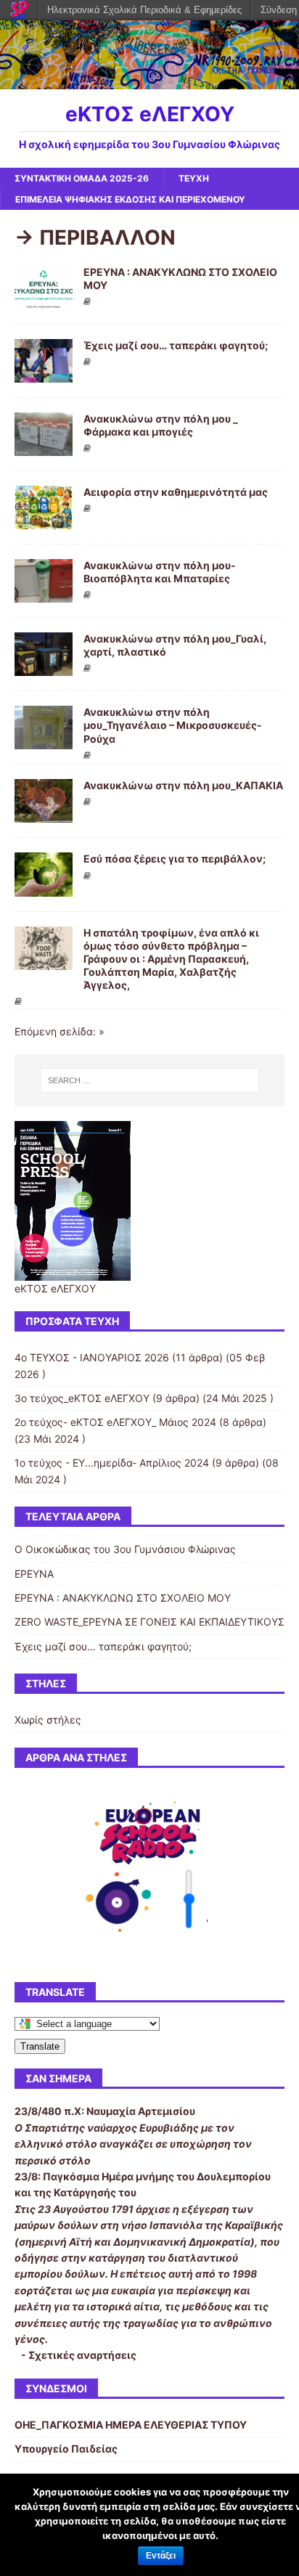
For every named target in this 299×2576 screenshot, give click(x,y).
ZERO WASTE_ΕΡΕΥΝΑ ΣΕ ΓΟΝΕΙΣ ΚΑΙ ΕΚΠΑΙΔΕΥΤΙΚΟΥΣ (149, 1622)
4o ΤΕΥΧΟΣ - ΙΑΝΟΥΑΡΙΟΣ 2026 (92, 1357)
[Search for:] (150, 1080)
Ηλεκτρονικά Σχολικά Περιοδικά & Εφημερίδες (144, 10)
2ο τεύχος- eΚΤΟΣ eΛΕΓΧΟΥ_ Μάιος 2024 (115, 1422)
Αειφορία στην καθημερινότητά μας (176, 492)
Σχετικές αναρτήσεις (82, 2355)
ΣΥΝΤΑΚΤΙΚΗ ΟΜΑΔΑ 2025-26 (82, 178)
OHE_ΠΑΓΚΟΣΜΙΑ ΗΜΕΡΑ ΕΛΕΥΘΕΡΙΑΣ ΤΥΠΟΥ (131, 2425)
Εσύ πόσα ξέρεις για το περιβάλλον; (175, 859)
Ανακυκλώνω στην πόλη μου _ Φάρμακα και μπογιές (161, 425)
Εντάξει (161, 2556)
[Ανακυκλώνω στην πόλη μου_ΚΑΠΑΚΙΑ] (44, 814)
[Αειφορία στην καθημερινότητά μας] (44, 521)
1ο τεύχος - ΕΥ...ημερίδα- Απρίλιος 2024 (112, 1463)
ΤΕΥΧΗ (194, 178)
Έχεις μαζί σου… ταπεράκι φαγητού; (176, 345)
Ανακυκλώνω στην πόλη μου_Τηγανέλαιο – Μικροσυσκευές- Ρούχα (173, 725)
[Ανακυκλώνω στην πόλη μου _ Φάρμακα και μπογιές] (44, 447)
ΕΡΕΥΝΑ (34, 1574)
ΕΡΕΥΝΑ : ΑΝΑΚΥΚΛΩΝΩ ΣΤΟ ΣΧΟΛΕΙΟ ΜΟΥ (123, 1598)
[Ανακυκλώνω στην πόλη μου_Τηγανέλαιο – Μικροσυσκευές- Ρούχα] (44, 741)
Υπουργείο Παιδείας (66, 2449)
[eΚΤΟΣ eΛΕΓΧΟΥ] (149, 81)
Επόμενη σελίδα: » (60, 1031)
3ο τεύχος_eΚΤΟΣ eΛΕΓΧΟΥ (82, 1398)
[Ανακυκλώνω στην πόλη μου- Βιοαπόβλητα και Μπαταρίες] (44, 594)
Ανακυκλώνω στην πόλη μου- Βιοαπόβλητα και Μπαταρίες (160, 572)
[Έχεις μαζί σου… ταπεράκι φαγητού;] (44, 374)
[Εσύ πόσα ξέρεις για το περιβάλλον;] (44, 888)
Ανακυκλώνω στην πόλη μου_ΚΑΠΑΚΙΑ (183, 785)
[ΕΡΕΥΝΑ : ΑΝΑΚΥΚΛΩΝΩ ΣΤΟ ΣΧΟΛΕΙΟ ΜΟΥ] (44, 300)
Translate (40, 2046)
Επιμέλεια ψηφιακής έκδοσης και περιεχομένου (130, 199)
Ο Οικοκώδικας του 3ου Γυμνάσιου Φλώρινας (125, 1549)
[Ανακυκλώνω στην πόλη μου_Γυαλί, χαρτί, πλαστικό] (44, 668)
